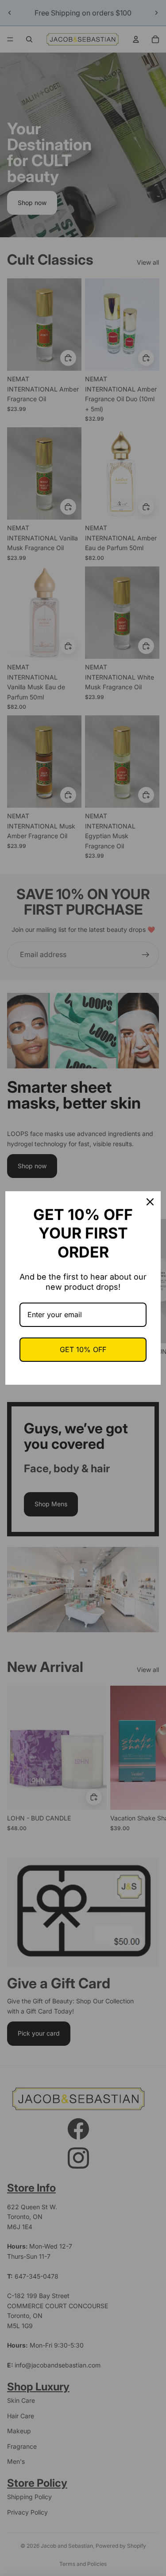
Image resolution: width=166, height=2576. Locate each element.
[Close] (150, 1202)
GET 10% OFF (83, 1349)
